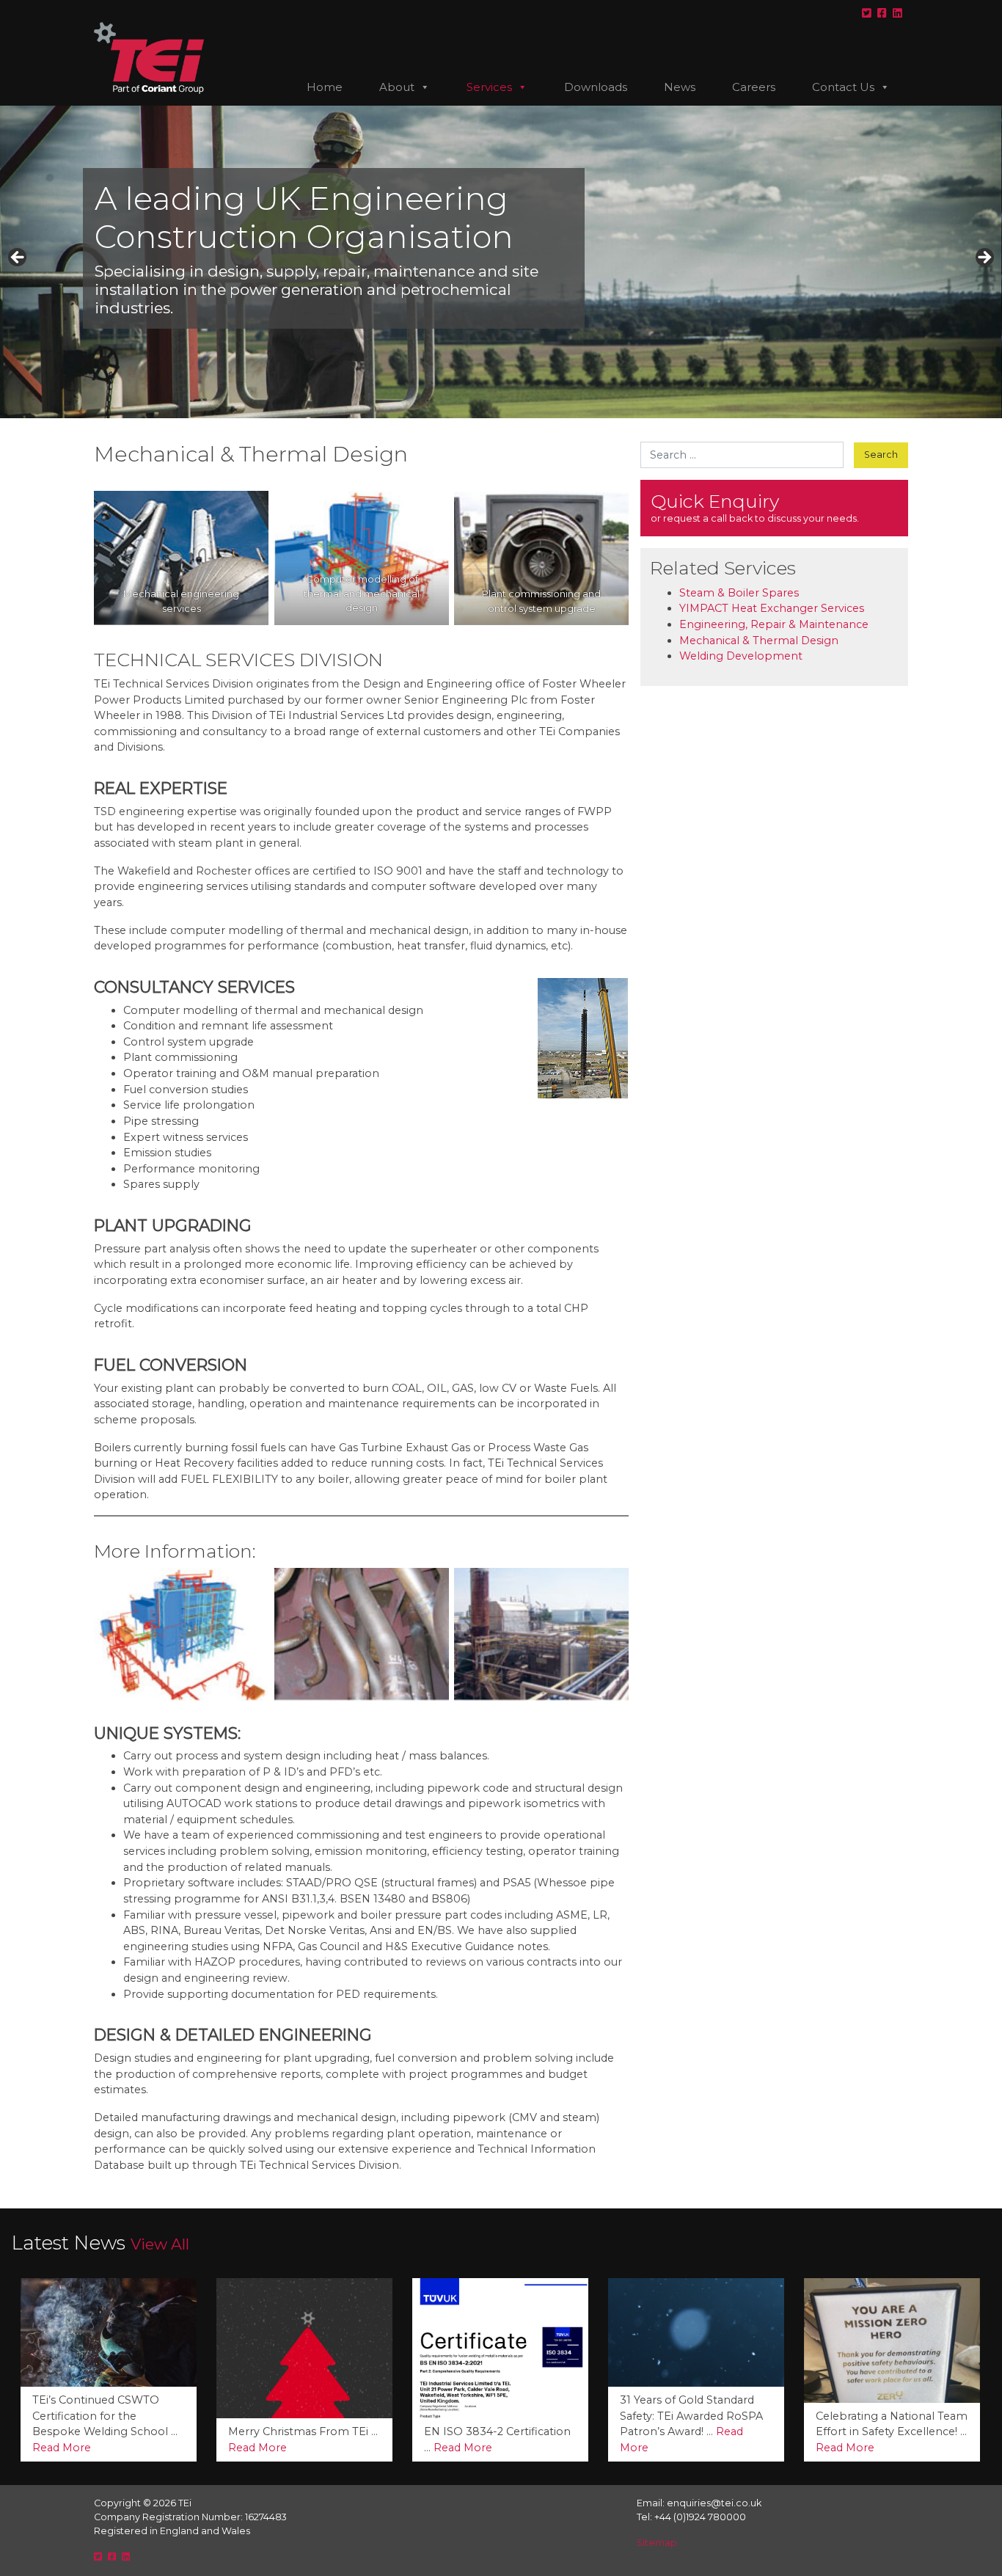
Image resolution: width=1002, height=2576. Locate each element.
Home (325, 87)
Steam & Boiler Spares (739, 593)
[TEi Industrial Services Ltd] (149, 64)
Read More (62, 2448)
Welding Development (741, 656)
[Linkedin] (897, 13)
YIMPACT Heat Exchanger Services (772, 608)
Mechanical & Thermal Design (759, 641)
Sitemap (657, 2543)
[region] (501, 262)
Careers (754, 87)
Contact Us (843, 87)
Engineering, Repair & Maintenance (774, 624)
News (680, 87)
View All (160, 2244)
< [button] (18, 258)
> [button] (984, 258)
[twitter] (867, 13)
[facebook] (882, 13)
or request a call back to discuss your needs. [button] (755, 507)
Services (489, 87)
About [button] (397, 87)
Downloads (596, 87)
